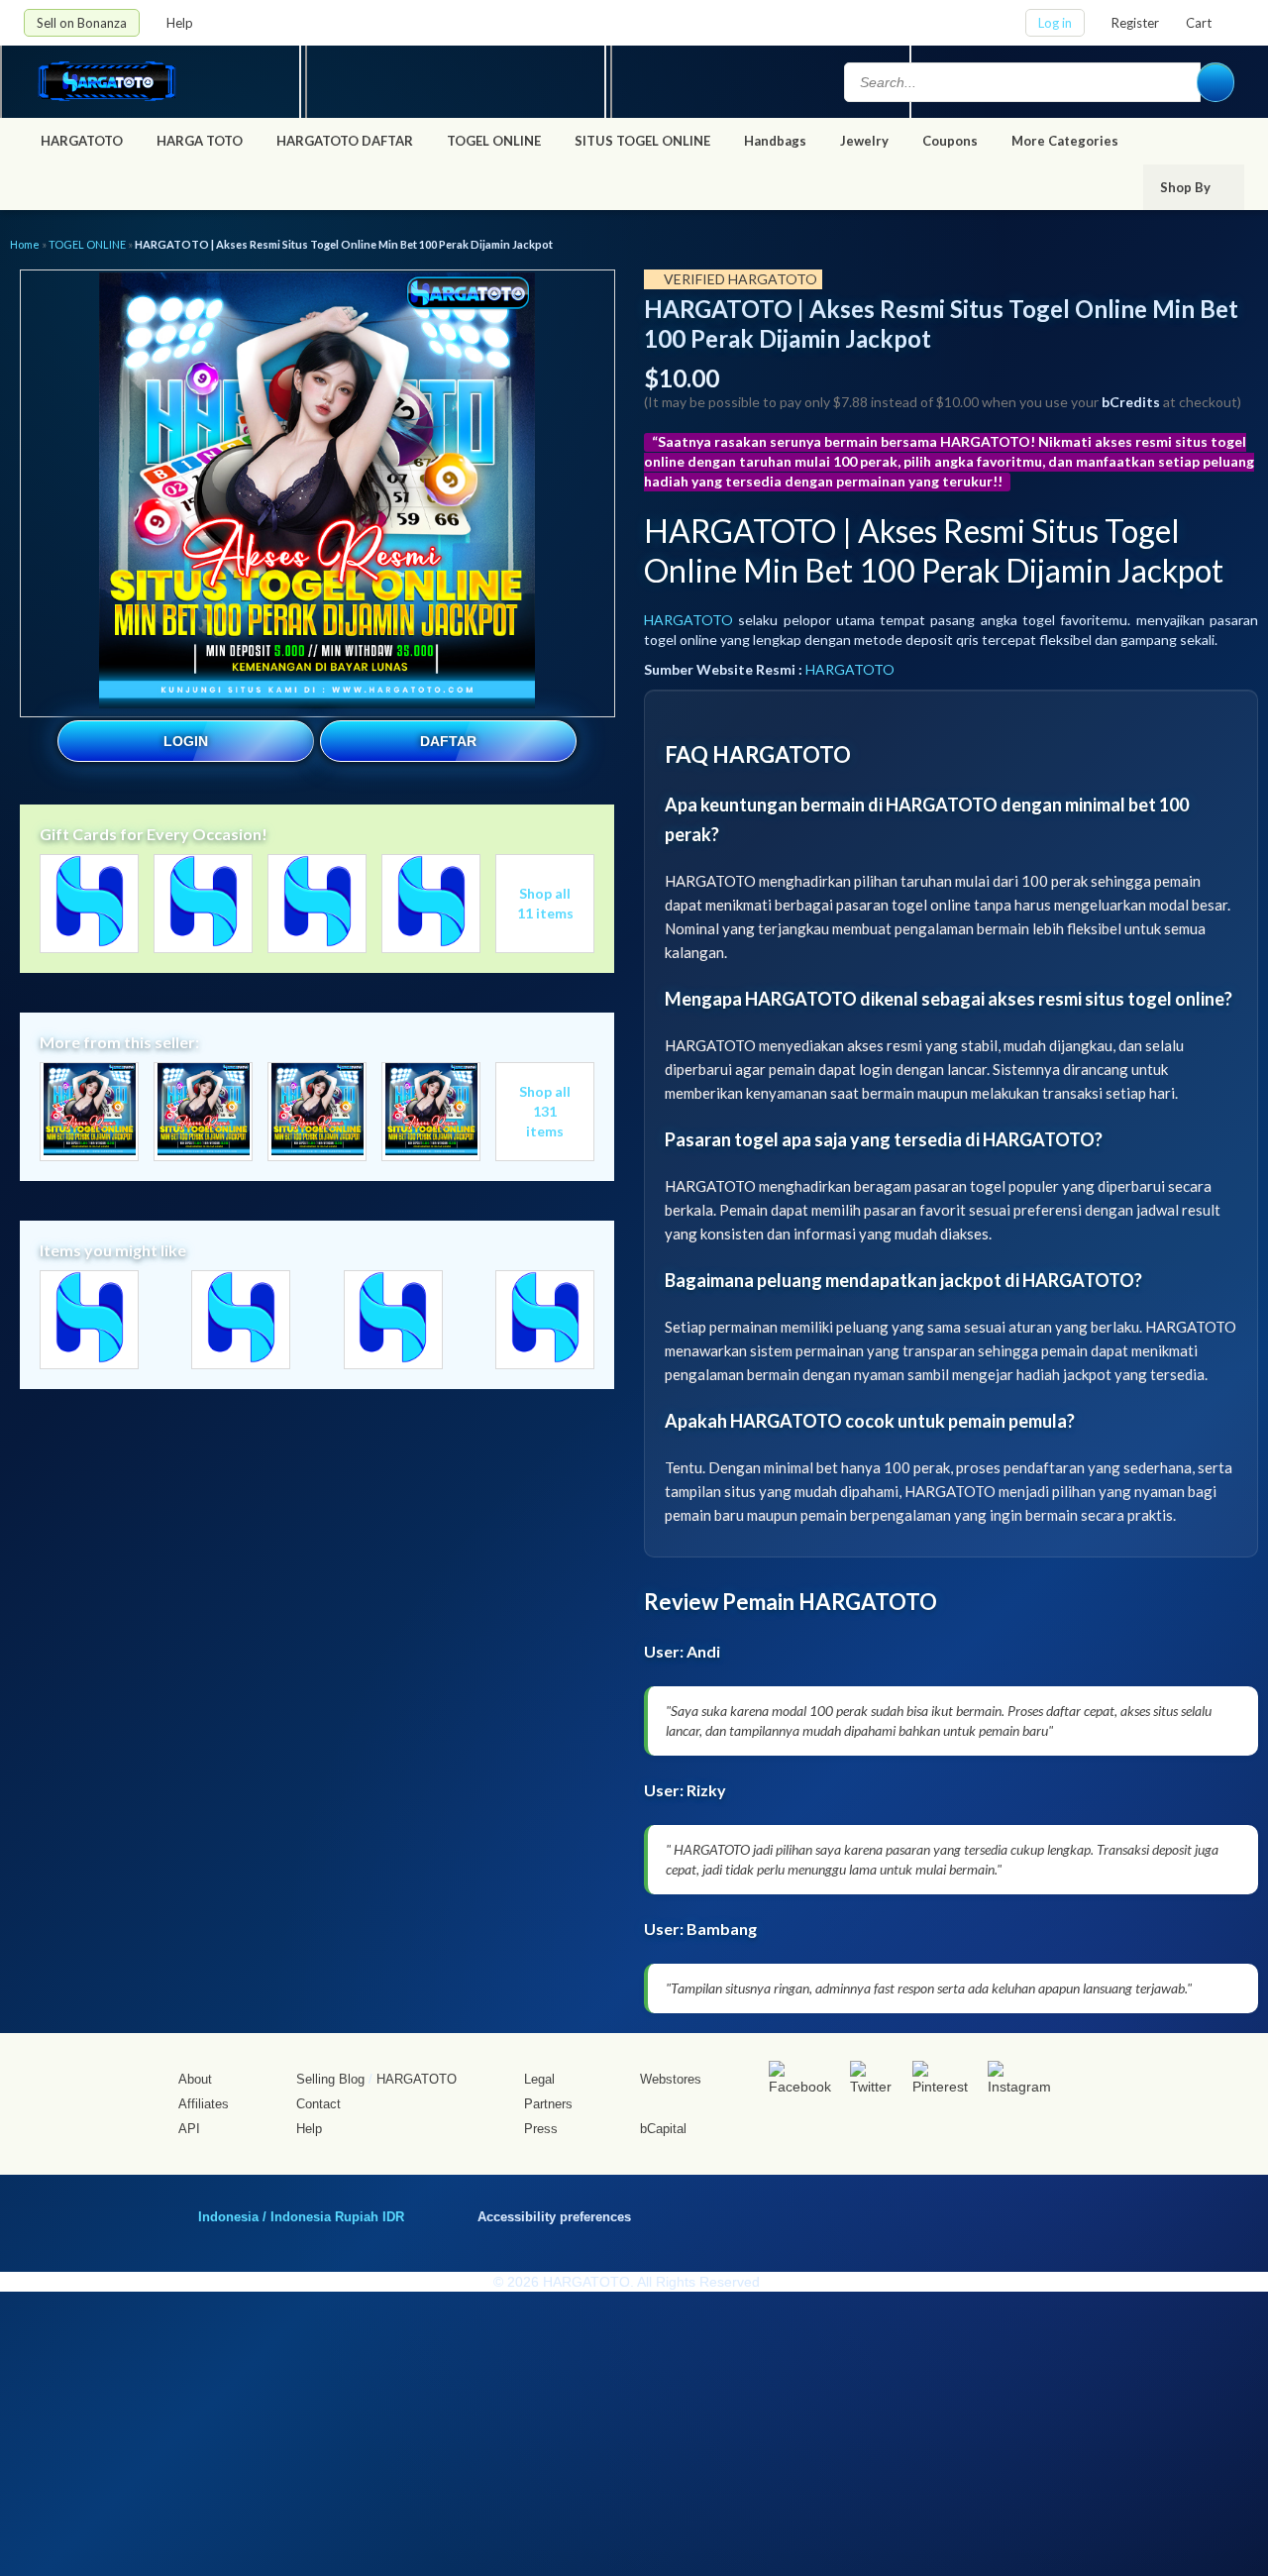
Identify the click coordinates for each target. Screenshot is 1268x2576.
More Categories (1066, 141)
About (195, 2079)
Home (25, 244)
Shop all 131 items (545, 1111)
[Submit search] (1215, 82)
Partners (548, 2104)
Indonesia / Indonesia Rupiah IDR (301, 2216)
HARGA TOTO (200, 141)
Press (541, 2129)
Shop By (1187, 187)
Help (181, 23)
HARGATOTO (82, 141)
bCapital (663, 2129)
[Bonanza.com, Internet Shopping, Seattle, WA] (960, 2213)
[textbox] (1022, 82)
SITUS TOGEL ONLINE (642, 141)
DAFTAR (448, 741)
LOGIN (186, 741)
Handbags (775, 141)
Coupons (950, 141)
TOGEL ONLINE (494, 141)
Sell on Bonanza (82, 23)
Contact (318, 2104)
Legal (539, 2079)
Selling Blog (330, 2079)
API (189, 2129)
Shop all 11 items (545, 903)
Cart (1199, 23)
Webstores (671, 2079)
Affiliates (204, 2104)
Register (1135, 23)
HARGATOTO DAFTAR (345, 141)
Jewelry (864, 141)
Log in (1055, 23)
